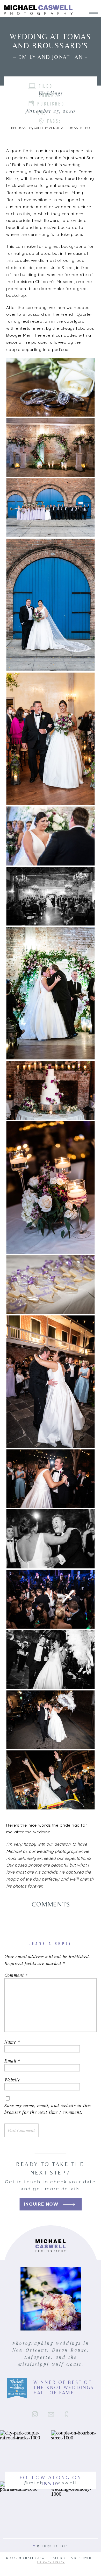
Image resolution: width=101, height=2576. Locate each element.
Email (12, 2061)
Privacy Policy (51, 2563)
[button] (50, 387)
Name (12, 2042)
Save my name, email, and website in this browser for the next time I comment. (48, 2109)
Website (12, 2080)
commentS (51, 1904)
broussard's (22, 128)
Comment (16, 1975)
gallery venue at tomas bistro (62, 128)
